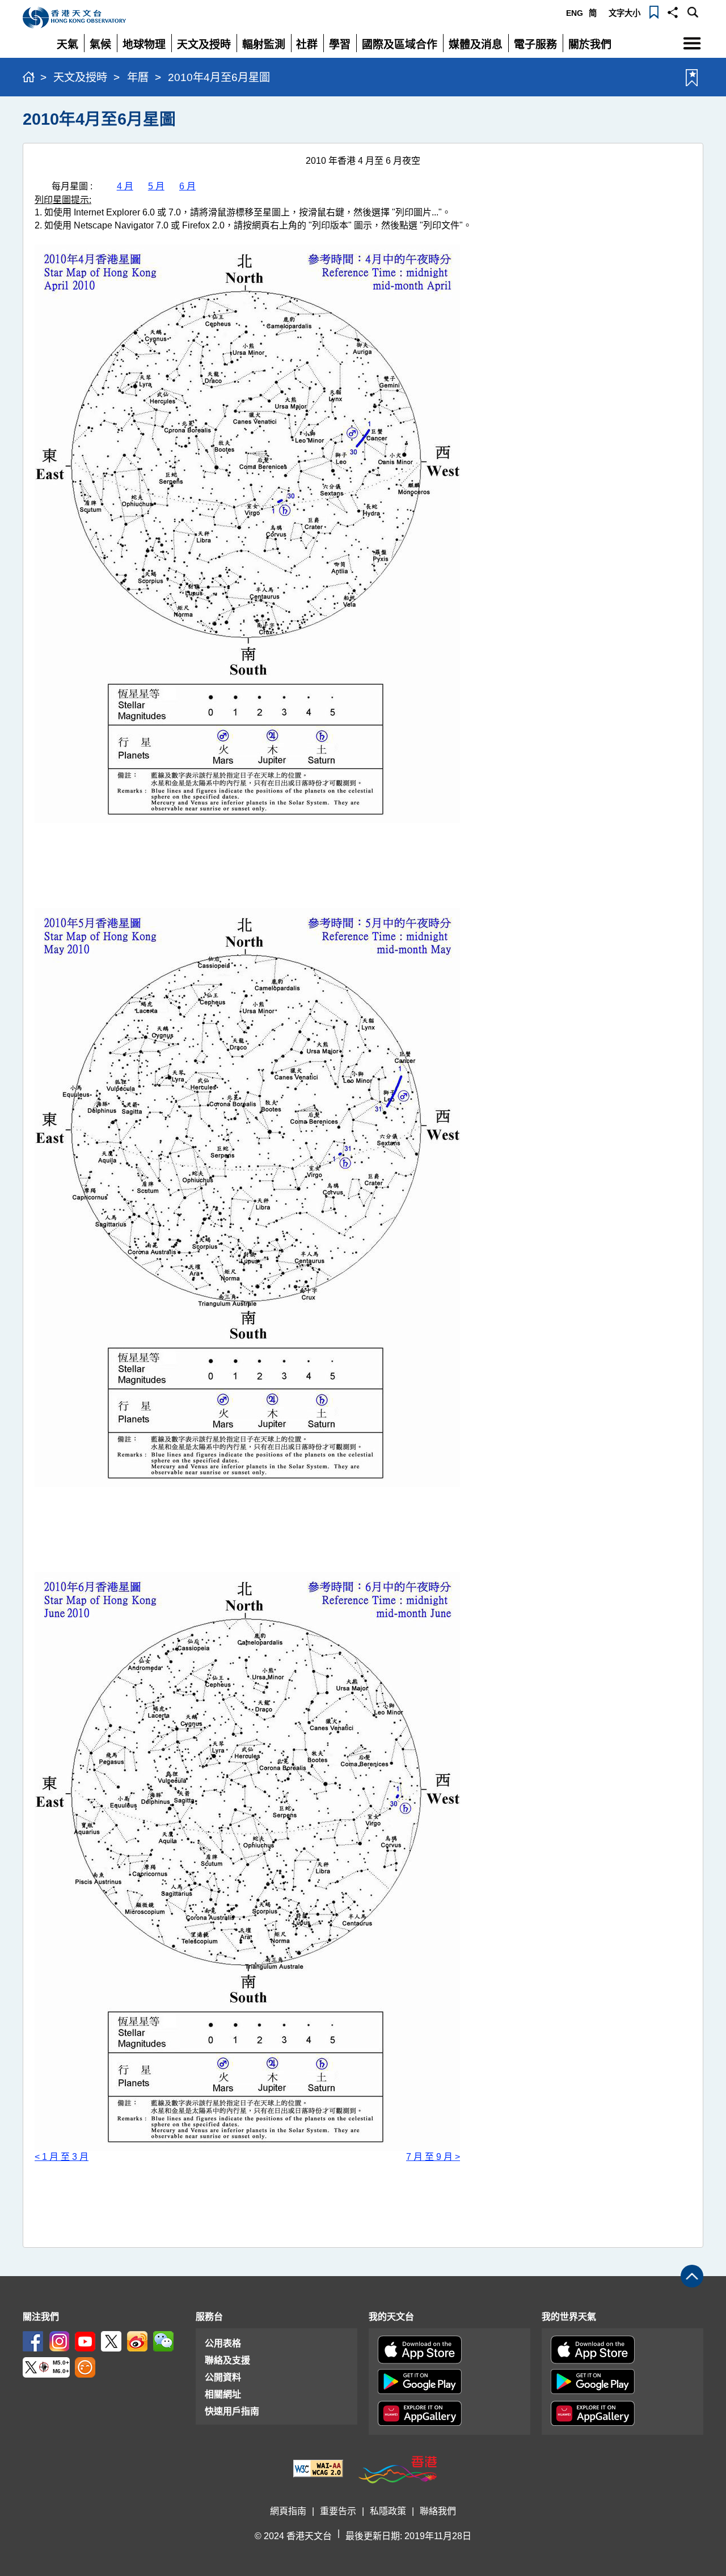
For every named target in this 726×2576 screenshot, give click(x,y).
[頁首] (692, 2276)
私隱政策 (388, 2511)
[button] (673, 11)
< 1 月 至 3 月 (62, 2157)
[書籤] (654, 11)
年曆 (138, 77)
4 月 (125, 186)
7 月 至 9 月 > (433, 2157)
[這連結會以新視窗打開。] (33, 2341)
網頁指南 (288, 2511)
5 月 (156, 186)
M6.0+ (61, 2372)
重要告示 (338, 2511)
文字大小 (624, 13)
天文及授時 (80, 77)
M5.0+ (61, 2363)
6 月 (187, 186)
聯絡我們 (438, 2511)
